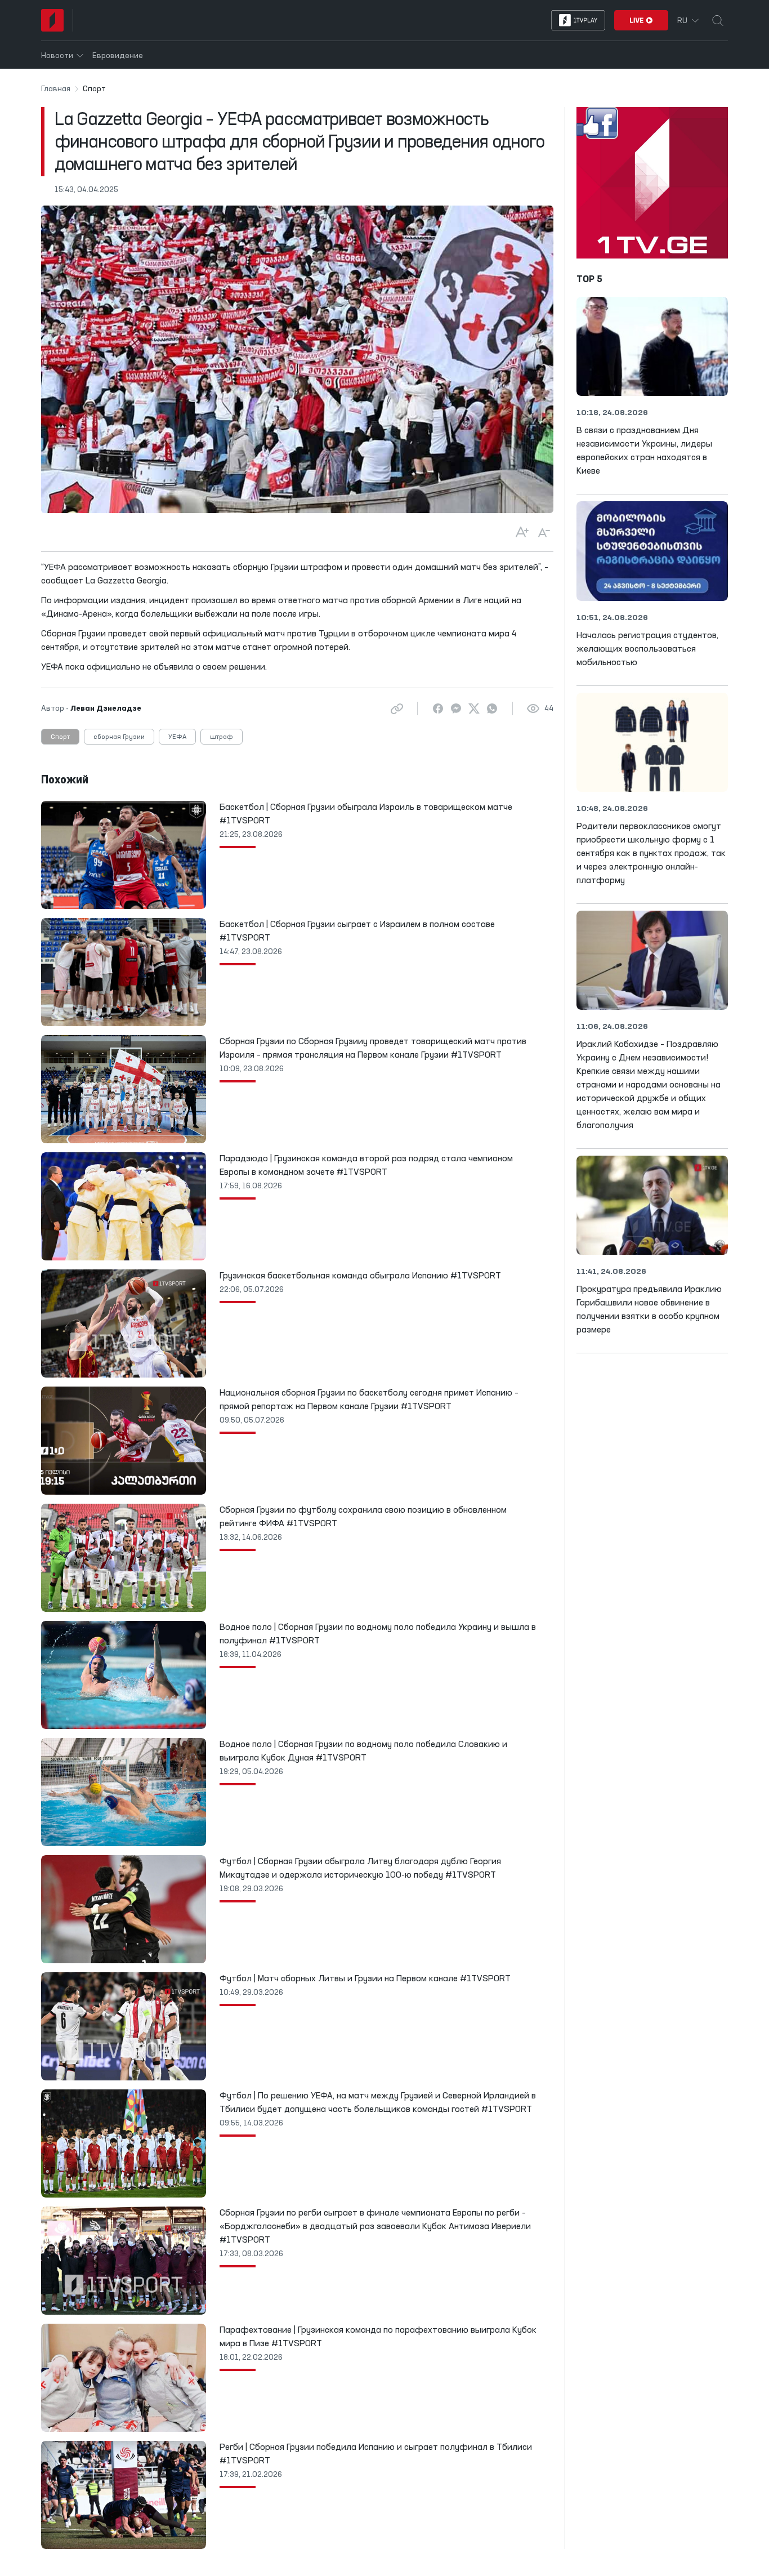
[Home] (52, 20)
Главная (56, 89)
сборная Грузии (119, 737)
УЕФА (177, 737)
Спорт (60, 737)
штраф (222, 737)
